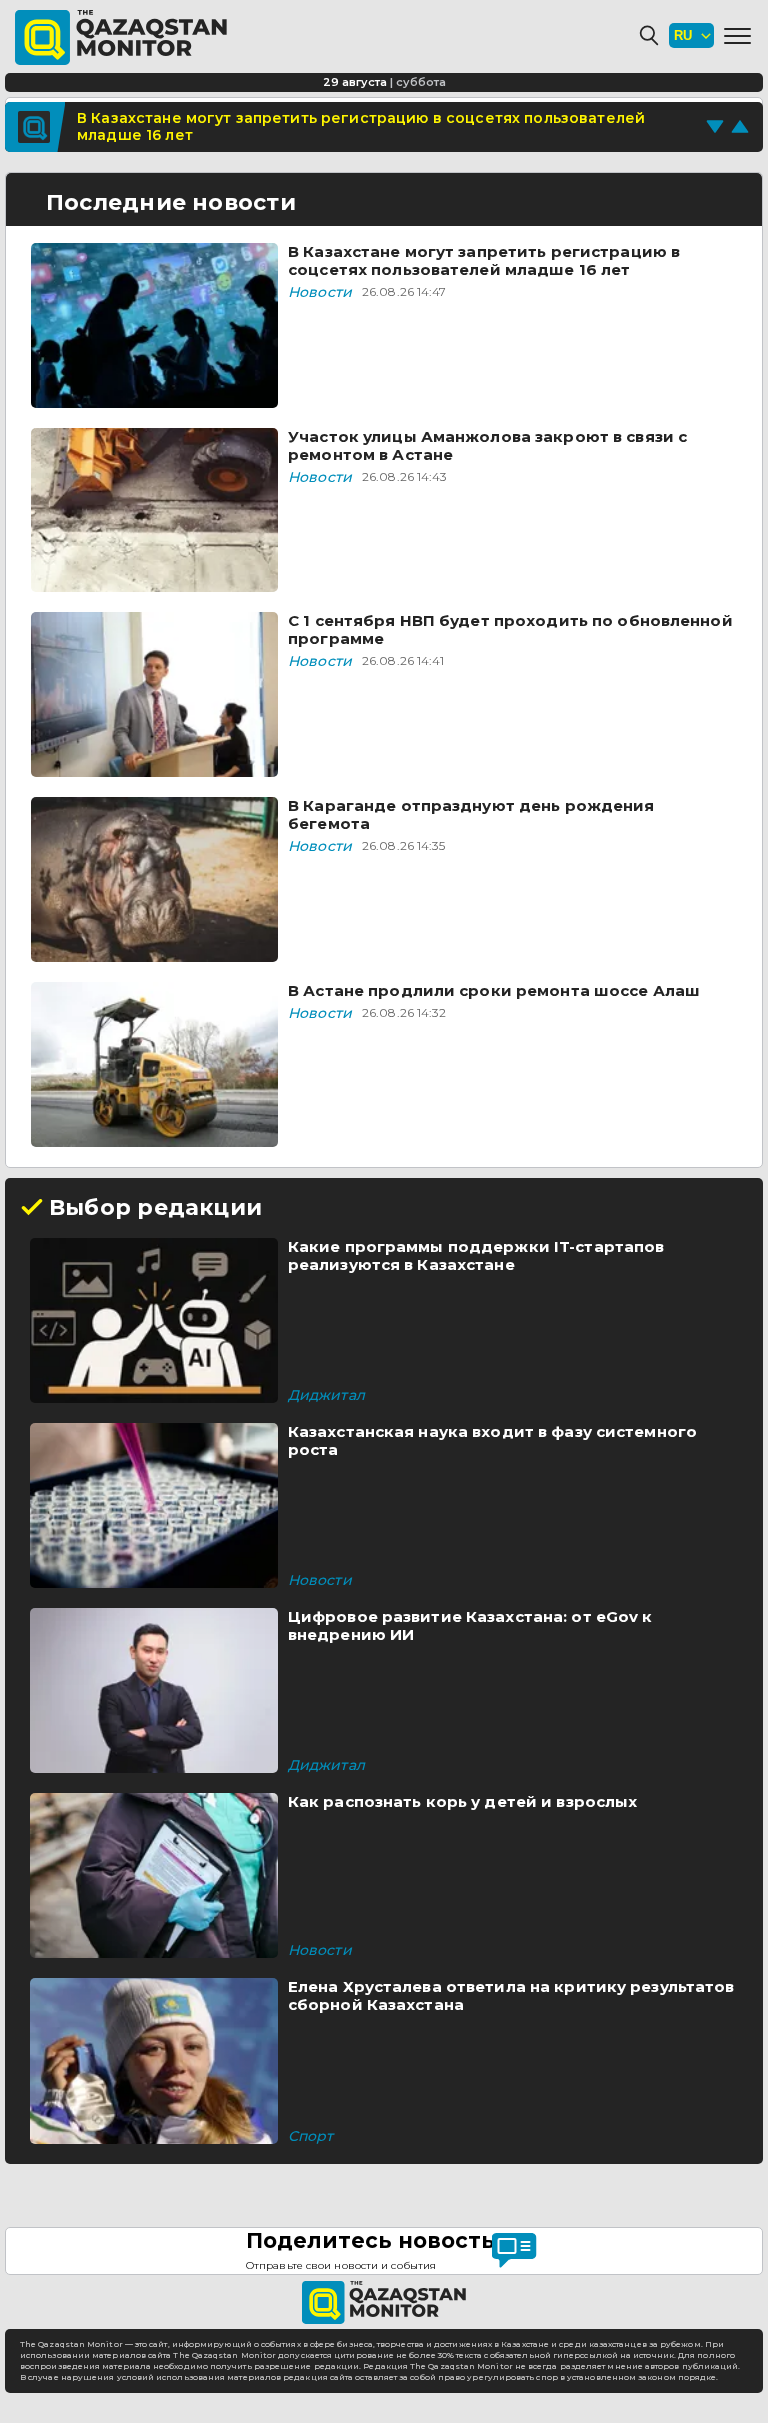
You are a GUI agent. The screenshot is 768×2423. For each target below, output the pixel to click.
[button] (737, 36)
